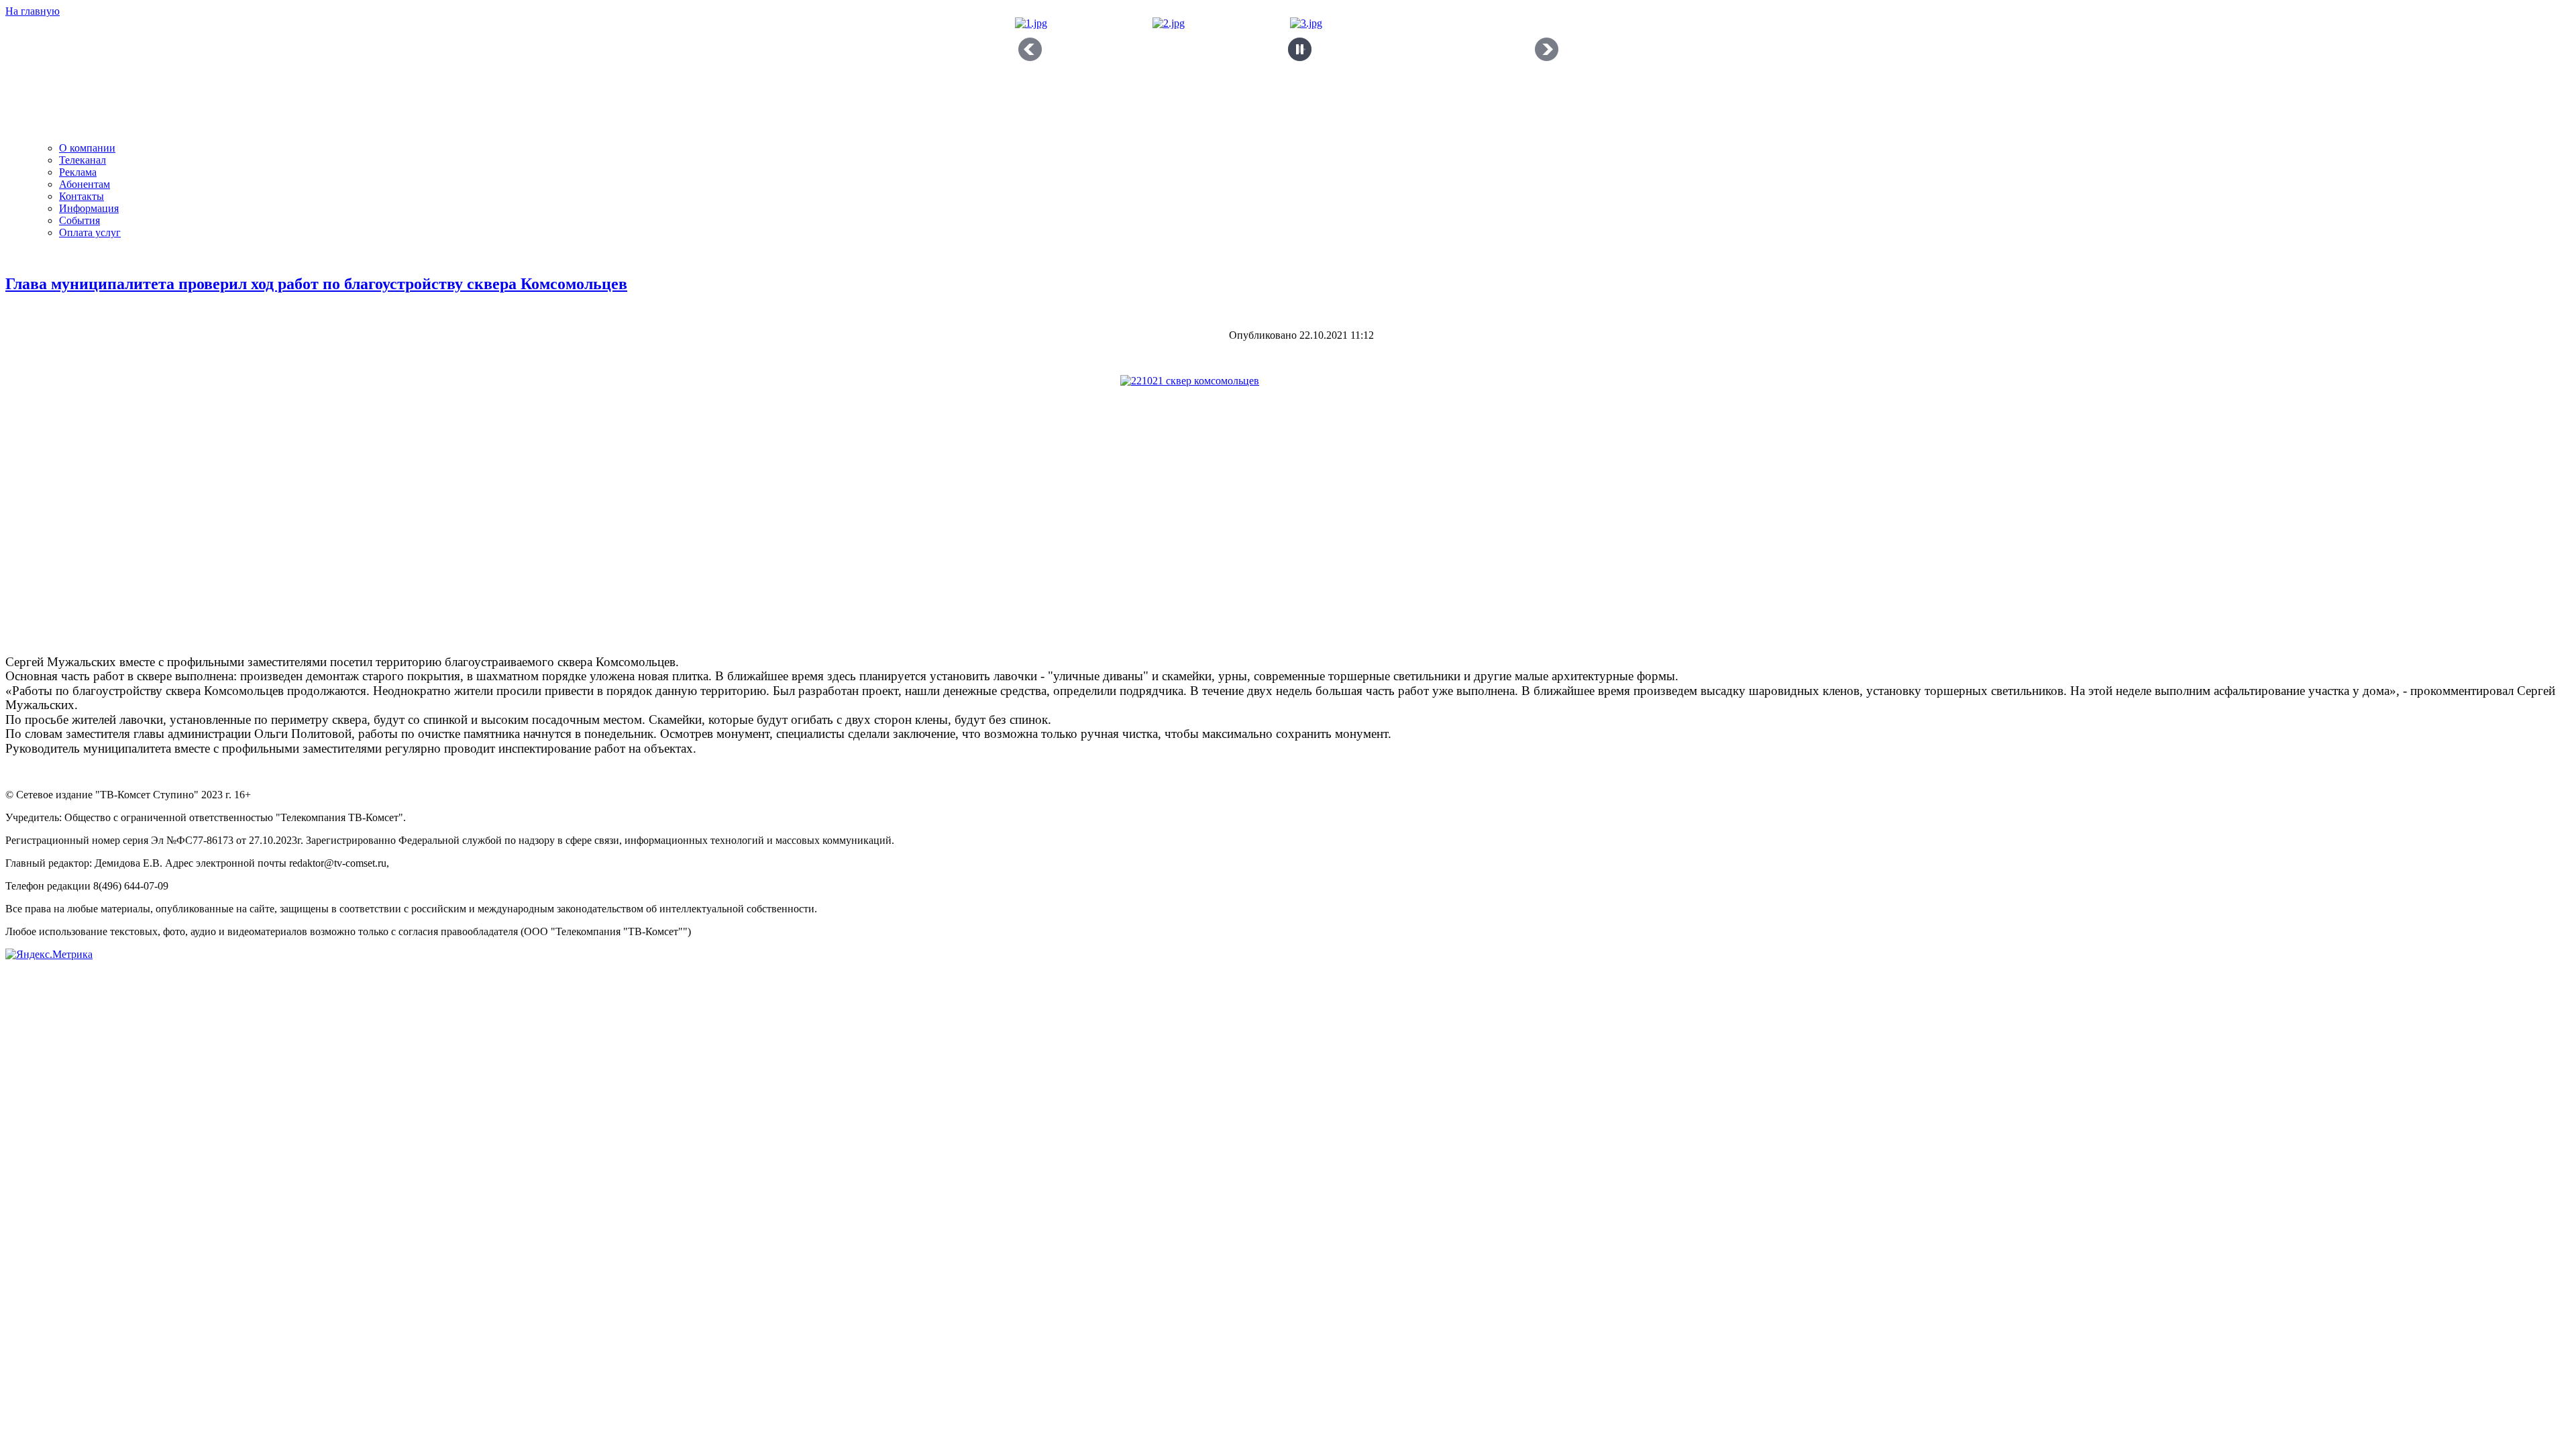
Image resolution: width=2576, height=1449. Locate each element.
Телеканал (83, 160)
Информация (89, 208)
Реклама (78, 172)
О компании (87, 148)
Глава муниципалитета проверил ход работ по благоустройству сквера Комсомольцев (316, 284)
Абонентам (85, 184)
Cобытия (79, 220)
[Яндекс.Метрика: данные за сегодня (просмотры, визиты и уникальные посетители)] (49, 955)
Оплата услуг (90, 232)
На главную (33, 11)
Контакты (82, 196)
